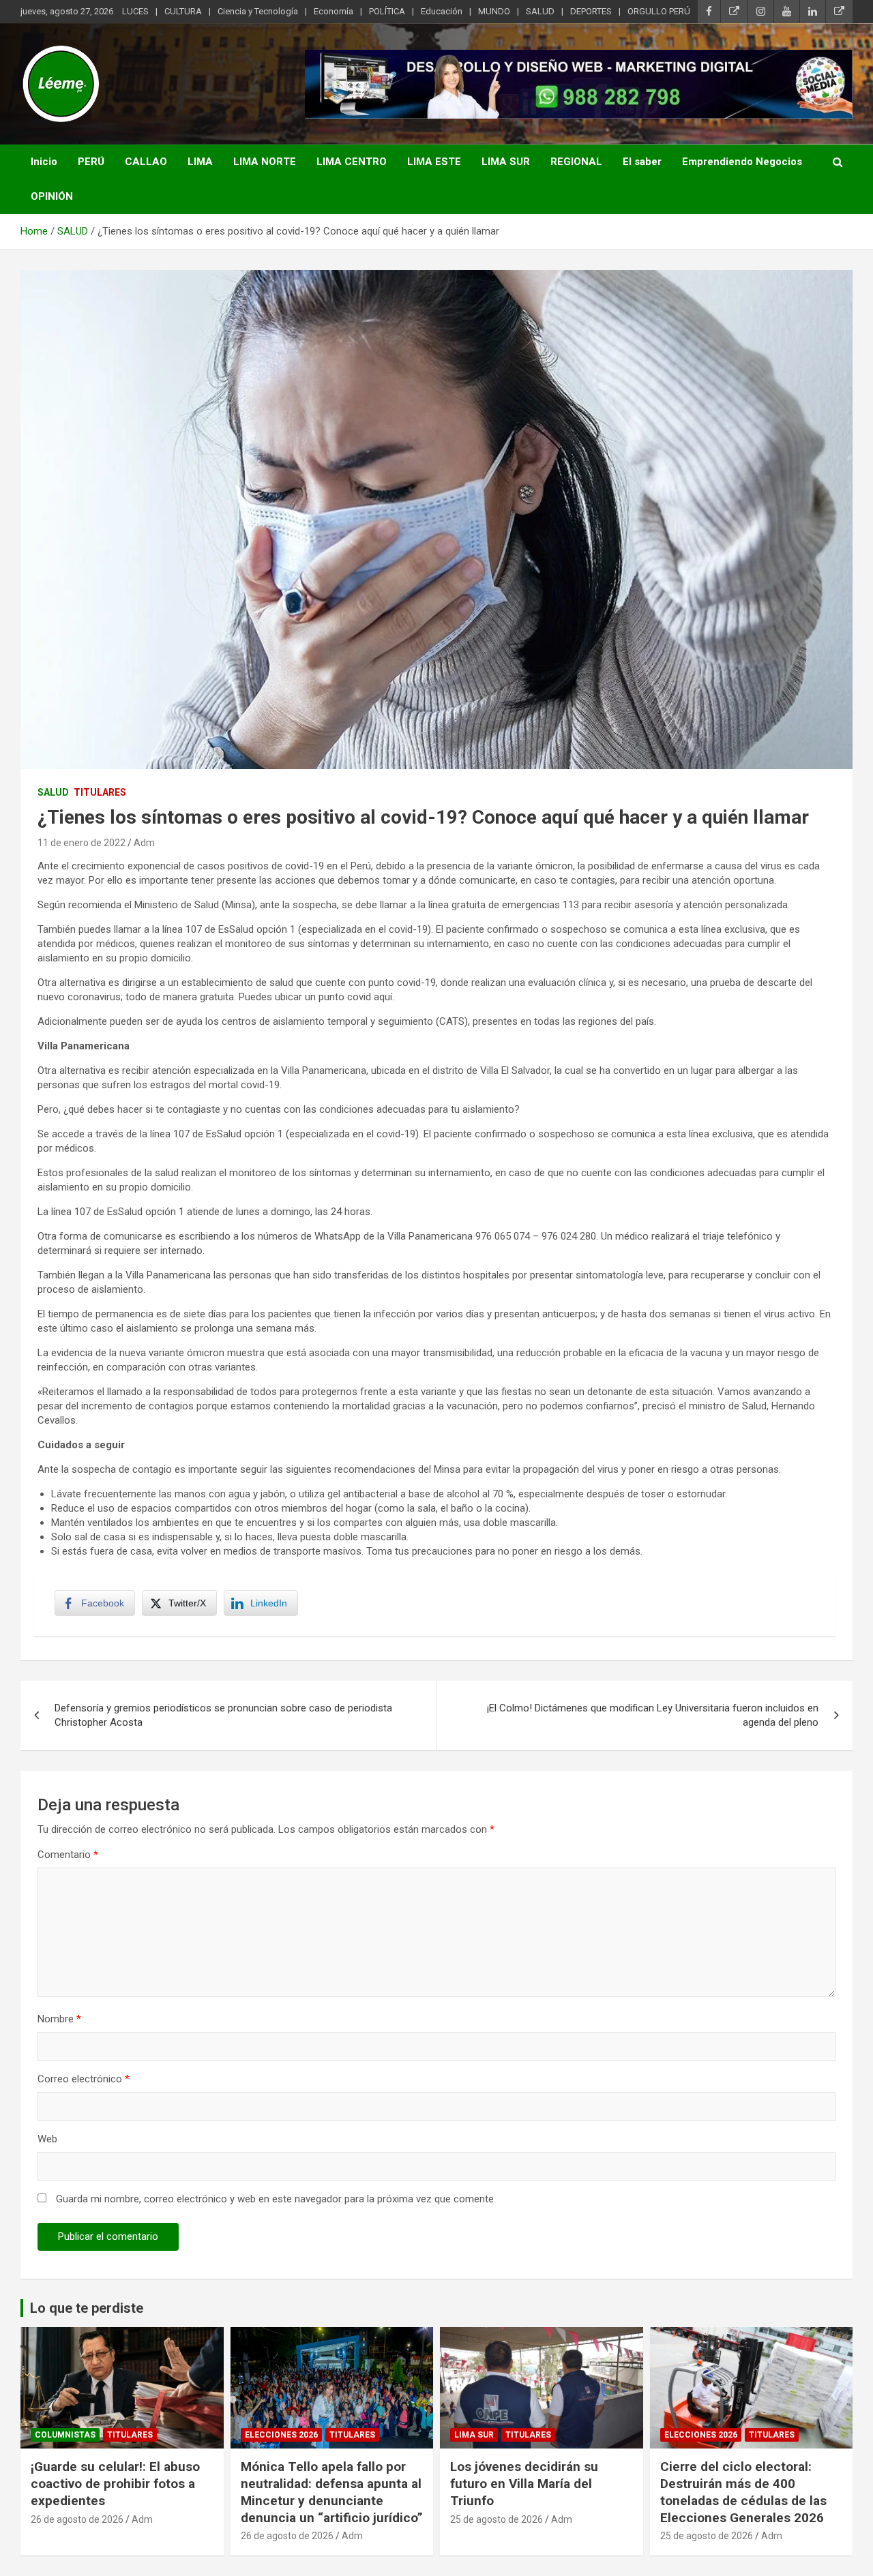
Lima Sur (474, 2435)
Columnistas (65, 2435)
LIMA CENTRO (352, 162)
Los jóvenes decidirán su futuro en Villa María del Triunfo (524, 2483)
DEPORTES (591, 11)
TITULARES (100, 792)
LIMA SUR (506, 162)
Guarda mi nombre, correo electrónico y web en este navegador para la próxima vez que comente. (276, 2199)
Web (47, 2139)
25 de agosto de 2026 (497, 2519)
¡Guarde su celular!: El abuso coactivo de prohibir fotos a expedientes (115, 2483)
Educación (442, 11)
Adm (144, 843)
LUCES (135, 11)
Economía (334, 11)
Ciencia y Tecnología (258, 11)
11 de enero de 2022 (82, 843)
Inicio (44, 162)
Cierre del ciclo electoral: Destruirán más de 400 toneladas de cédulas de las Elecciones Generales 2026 (743, 2492)
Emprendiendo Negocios (742, 162)
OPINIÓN (52, 196)
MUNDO (494, 11)
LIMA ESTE (434, 162)
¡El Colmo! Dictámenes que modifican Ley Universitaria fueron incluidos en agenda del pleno (653, 1715)
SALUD (540, 11)
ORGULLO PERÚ (659, 11)
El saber (642, 162)
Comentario (68, 1855)
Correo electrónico (84, 2079)
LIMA (200, 162)
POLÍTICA (387, 11)
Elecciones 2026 (281, 2435)
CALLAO (146, 162)
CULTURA (183, 11)
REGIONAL (576, 162)
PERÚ (91, 162)
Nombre (59, 2019)
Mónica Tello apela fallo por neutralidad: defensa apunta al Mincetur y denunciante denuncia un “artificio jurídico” (332, 2492)
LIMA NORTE (265, 162)
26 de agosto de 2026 (77, 2519)
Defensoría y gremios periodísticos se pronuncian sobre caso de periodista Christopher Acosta (223, 1715)
